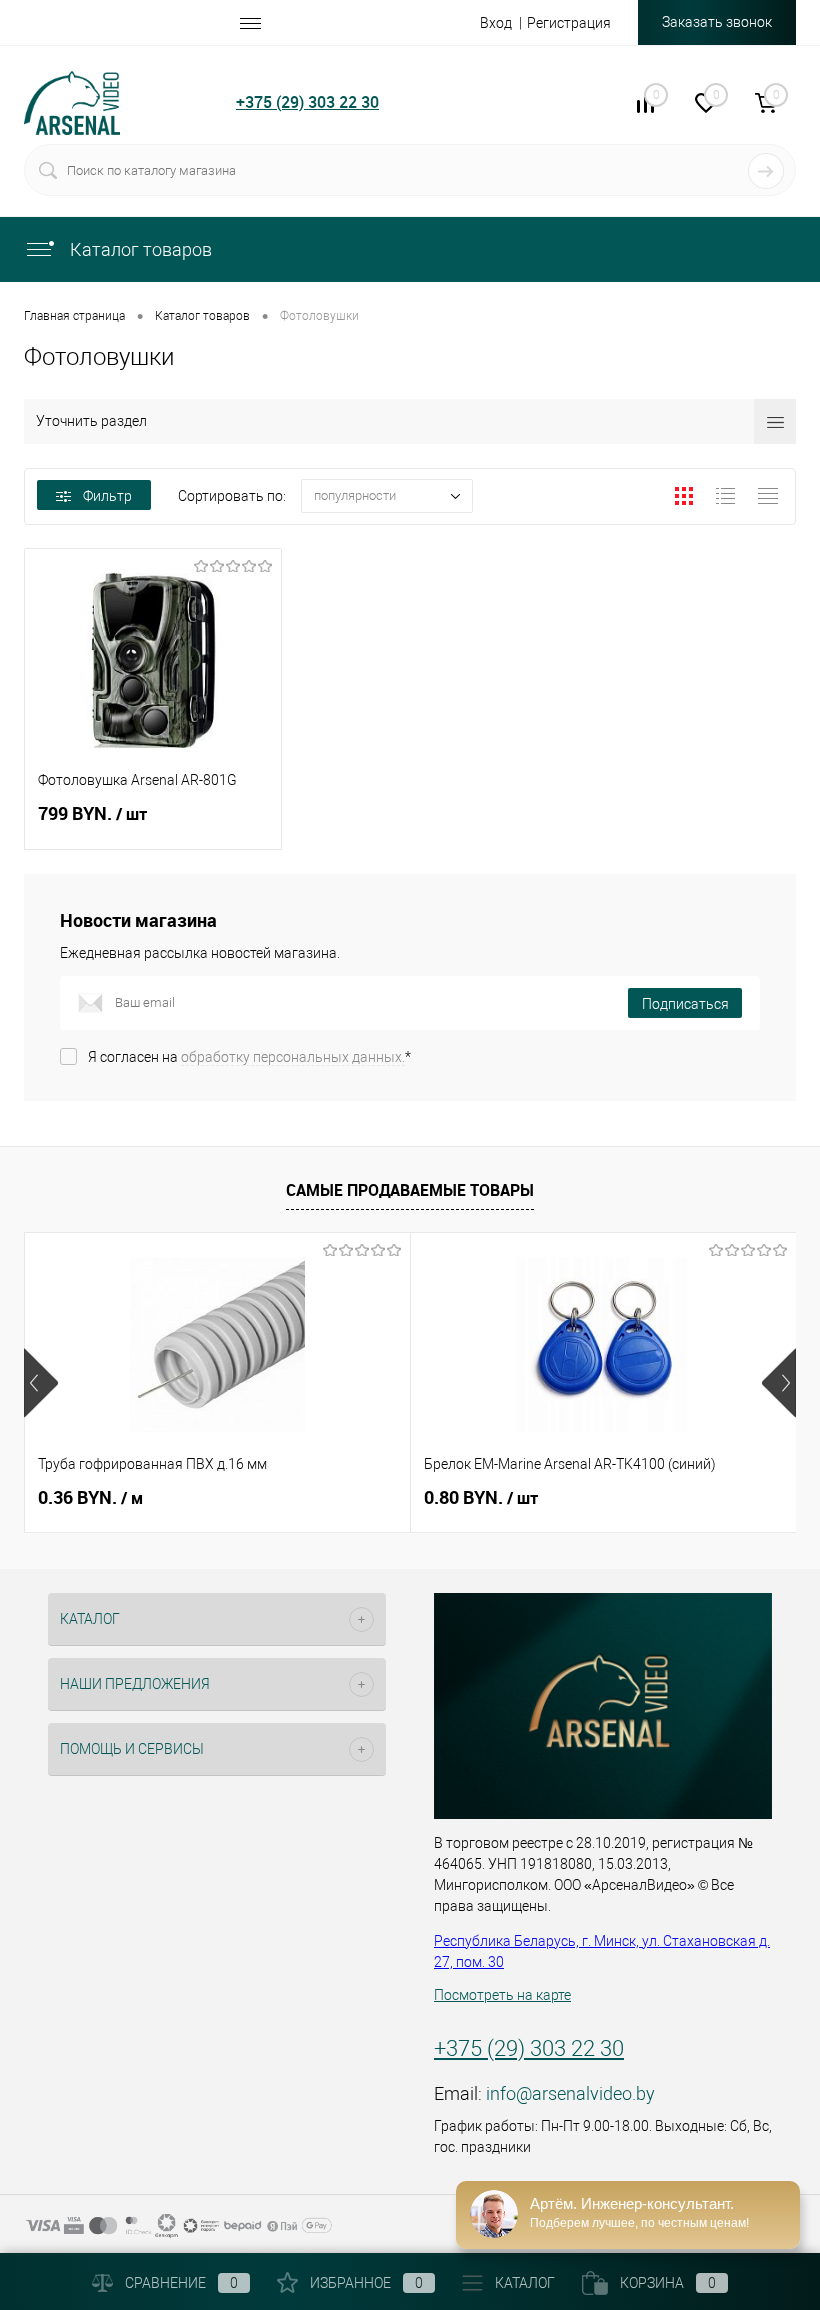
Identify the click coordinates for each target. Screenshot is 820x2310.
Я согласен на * (249, 1057)
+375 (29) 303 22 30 (307, 102)
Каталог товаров (139, 249)
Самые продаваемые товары (410, 1190)
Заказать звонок (717, 22)
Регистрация (569, 23)
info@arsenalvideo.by (570, 2093)
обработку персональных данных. (293, 1057)
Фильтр (107, 496)
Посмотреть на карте (502, 1995)
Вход (496, 23)
